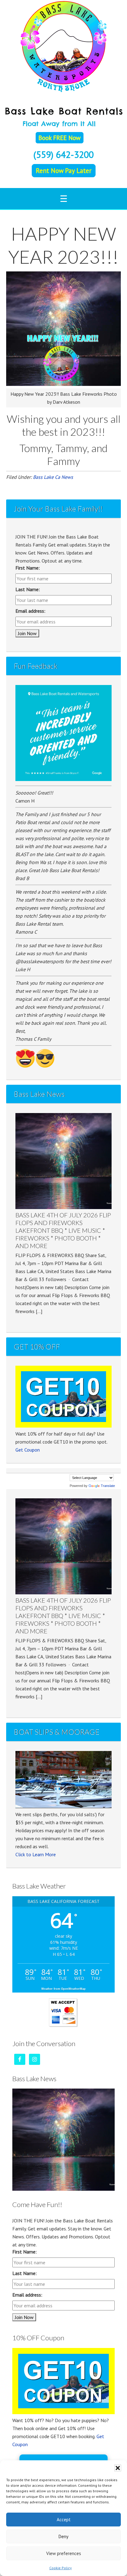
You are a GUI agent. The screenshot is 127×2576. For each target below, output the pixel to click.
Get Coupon (28, 1450)
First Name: (28, 568)
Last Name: (28, 589)
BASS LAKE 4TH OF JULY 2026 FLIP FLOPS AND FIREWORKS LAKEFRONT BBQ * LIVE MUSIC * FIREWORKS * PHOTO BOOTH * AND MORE (63, 1230)
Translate (108, 1486)
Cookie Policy (61, 2568)
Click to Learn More (36, 1854)
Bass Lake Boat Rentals (63, 46)
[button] (118, 2468)
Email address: (30, 611)
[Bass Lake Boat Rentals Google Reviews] (63, 779)
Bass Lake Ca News (53, 477)
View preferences (64, 2553)
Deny (63, 2536)
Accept (64, 2520)
